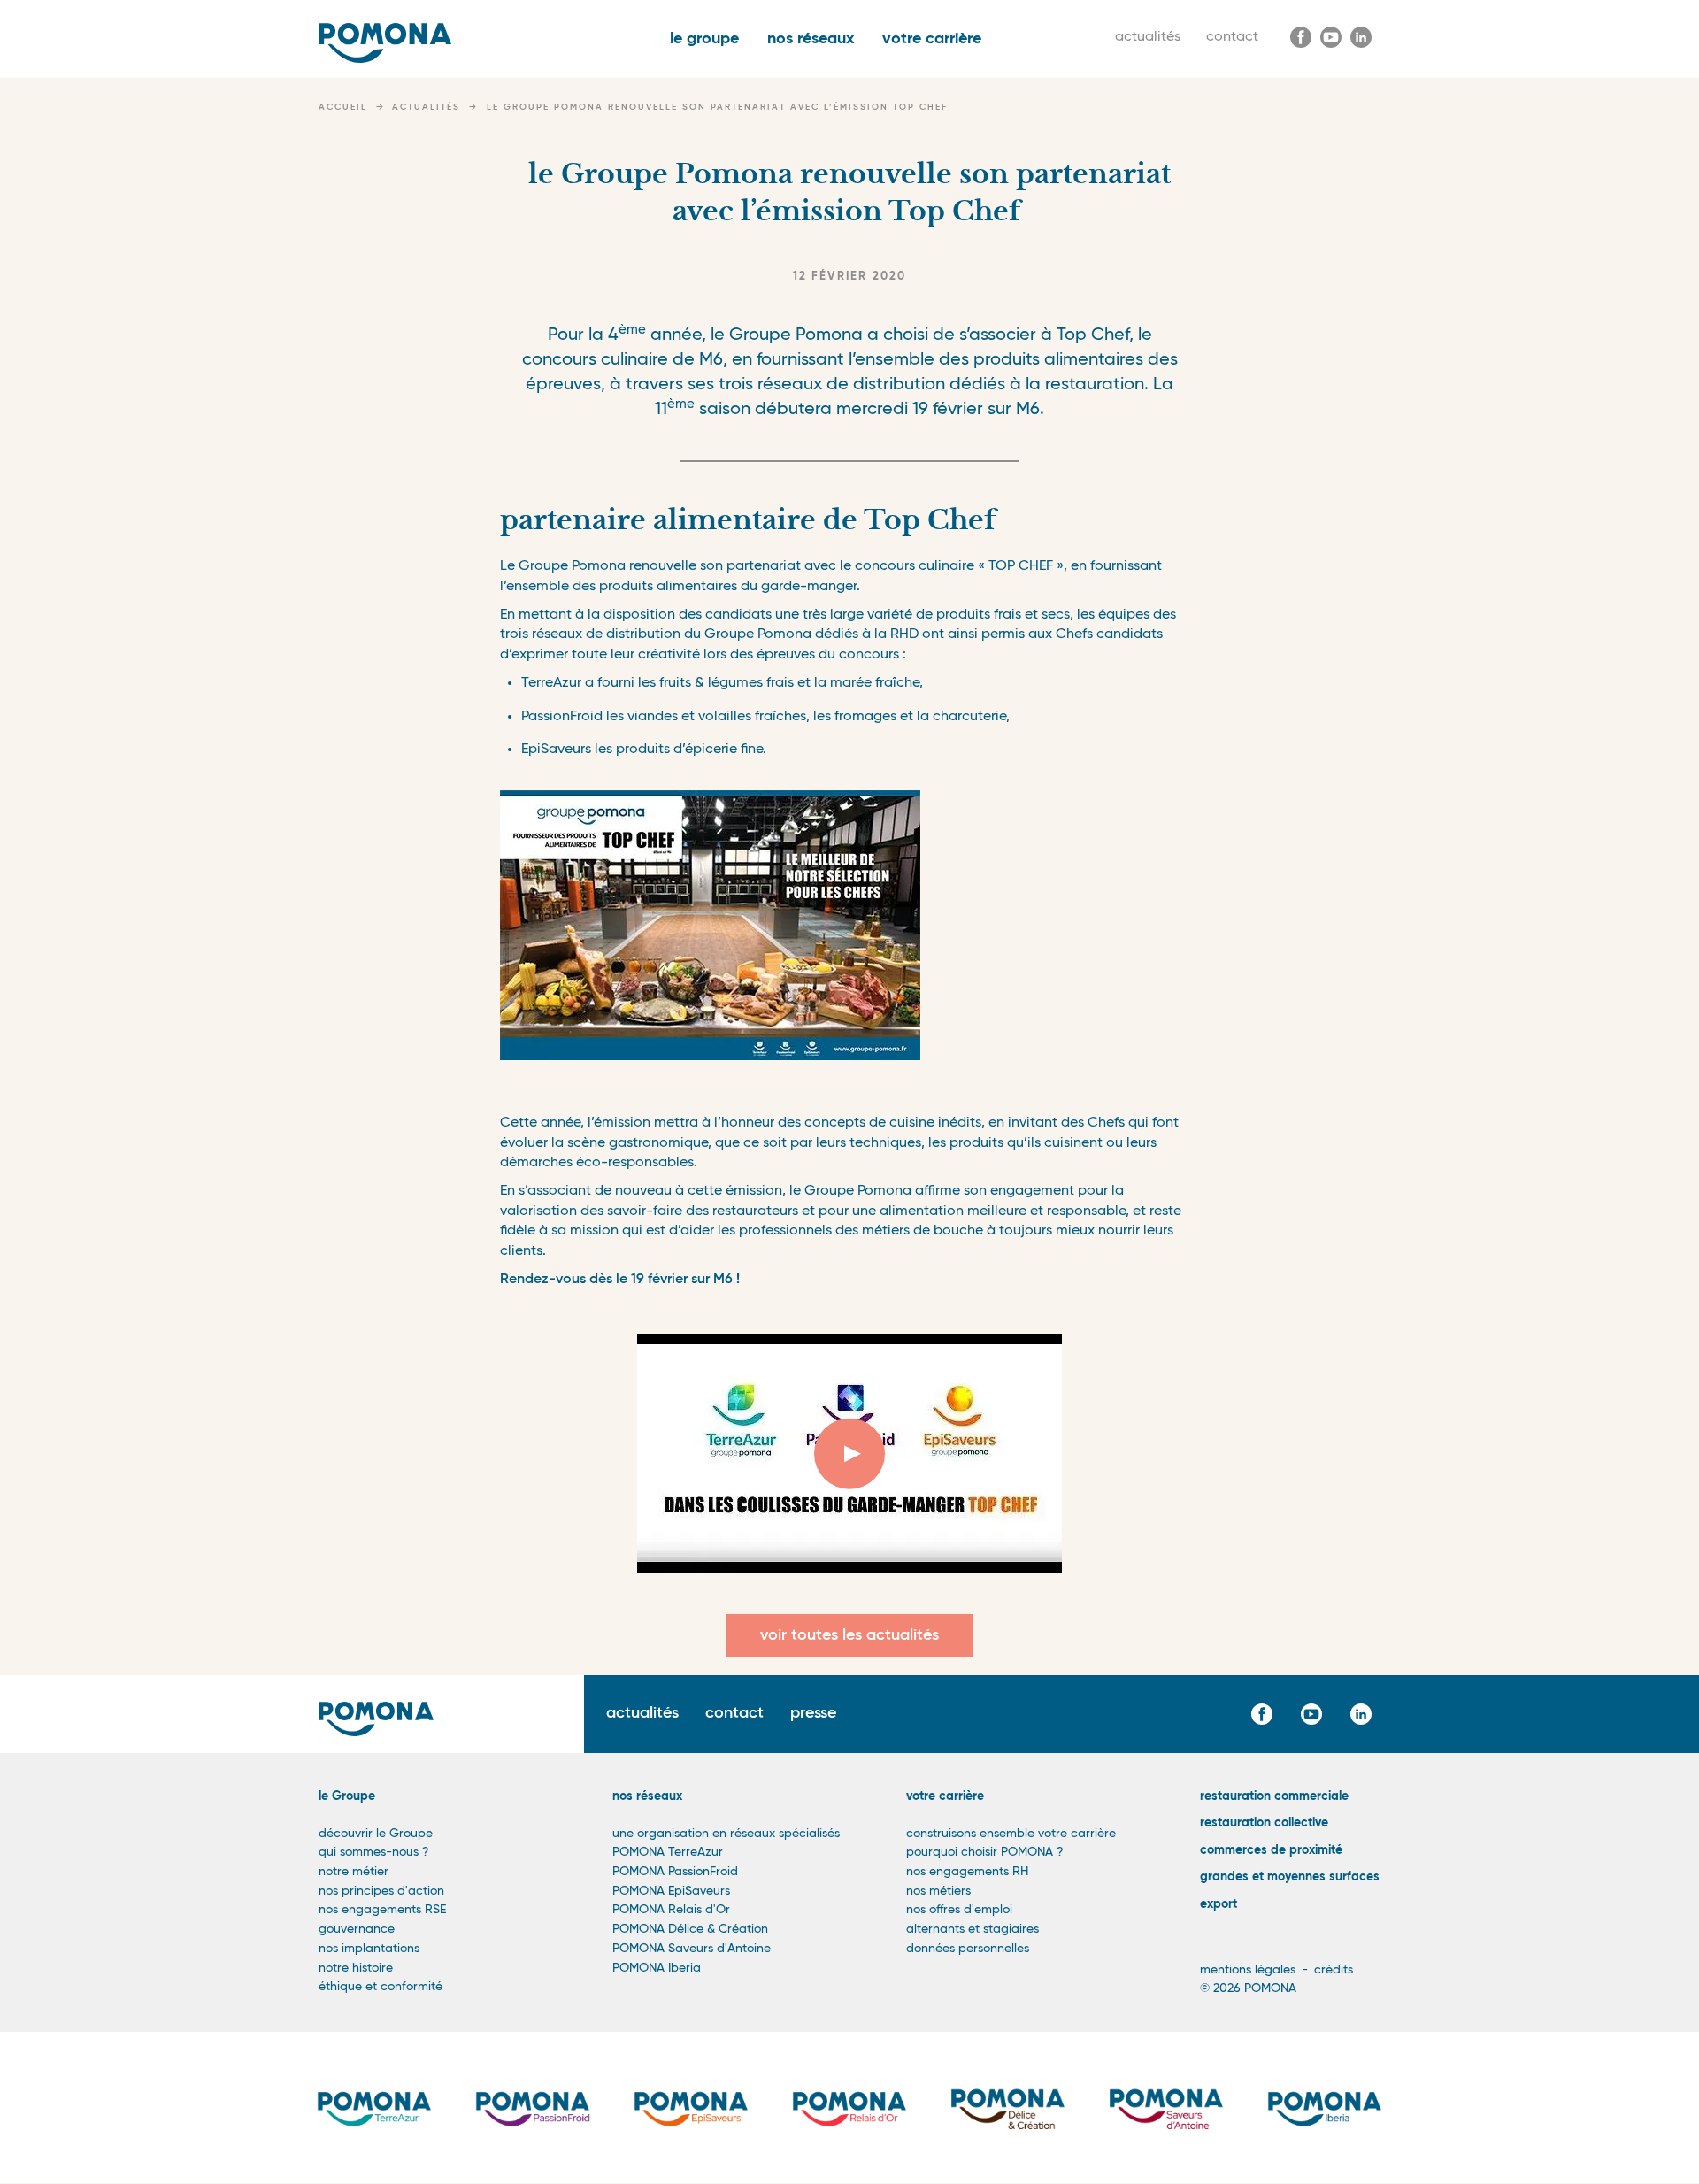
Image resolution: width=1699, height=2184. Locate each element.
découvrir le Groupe (376, 1834)
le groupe (704, 39)
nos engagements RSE (382, 1910)
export (1219, 1904)
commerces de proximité (1271, 1850)
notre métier (354, 1872)
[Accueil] (385, 43)
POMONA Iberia (657, 1968)
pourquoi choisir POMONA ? (985, 1852)
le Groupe (347, 1796)
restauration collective (1264, 1823)
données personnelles (968, 1949)
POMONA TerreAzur (668, 1852)
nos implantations (369, 1949)
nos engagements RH (967, 1872)
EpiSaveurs (558, 750)
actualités (1148, 37)
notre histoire (356, 1968)
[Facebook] (1301, 37)
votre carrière (932, 39)
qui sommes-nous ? (374, 1852)
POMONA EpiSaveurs (671, 1891)
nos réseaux (811, 39)
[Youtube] (1331, 37)
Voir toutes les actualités (849, 1635)
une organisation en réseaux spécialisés (726, 1834)
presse (813, 1713)
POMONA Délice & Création (690, 1929)
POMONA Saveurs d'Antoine (692, 1949)
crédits (1334, 1970)
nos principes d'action (381, 1891)
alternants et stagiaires (973, 1929)
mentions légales (1248, 1970)
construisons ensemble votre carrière (1011, 1834)
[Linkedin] (1361, 37)
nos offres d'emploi (959, 1910)
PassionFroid (564, 717)
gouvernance (357, 1929)
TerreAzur (553, 683)
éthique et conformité (381, 1987)
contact (1232, 37)
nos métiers (938, 1891)
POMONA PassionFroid (675, 1872)
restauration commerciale (1274, 1796)
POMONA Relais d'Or (671, 1910)
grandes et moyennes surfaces (1290, 1877)
